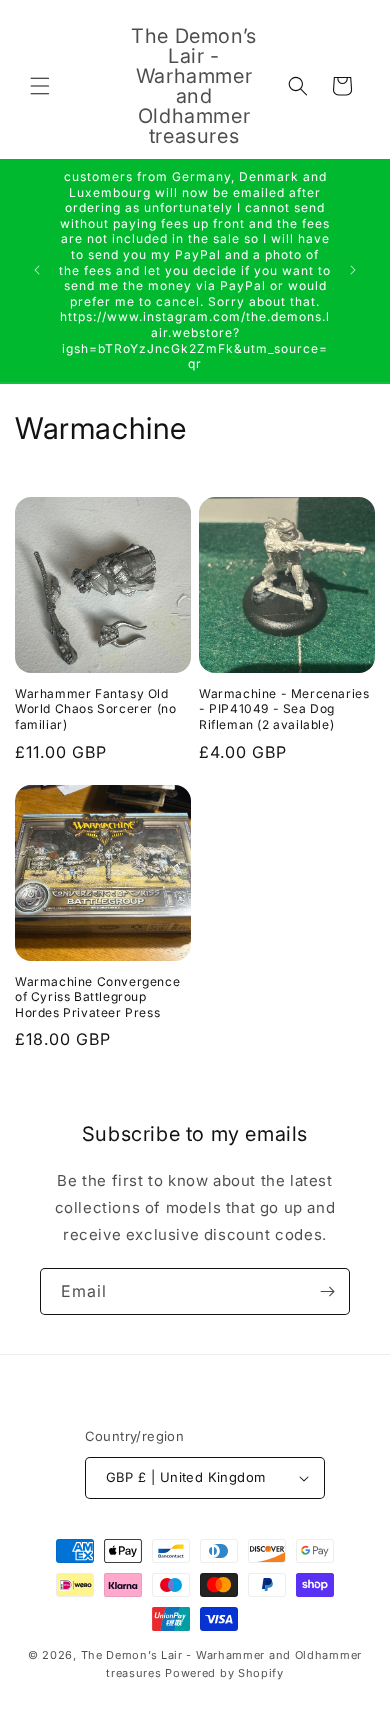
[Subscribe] (327, 1291)
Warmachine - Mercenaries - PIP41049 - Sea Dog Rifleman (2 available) (284, 709)
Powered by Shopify (224, 1673)
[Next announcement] (353, 270)
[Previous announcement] (37, 270)
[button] (40, 86)
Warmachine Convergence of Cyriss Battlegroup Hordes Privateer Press (97, 997)
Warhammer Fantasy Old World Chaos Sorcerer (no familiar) (95, 709)
